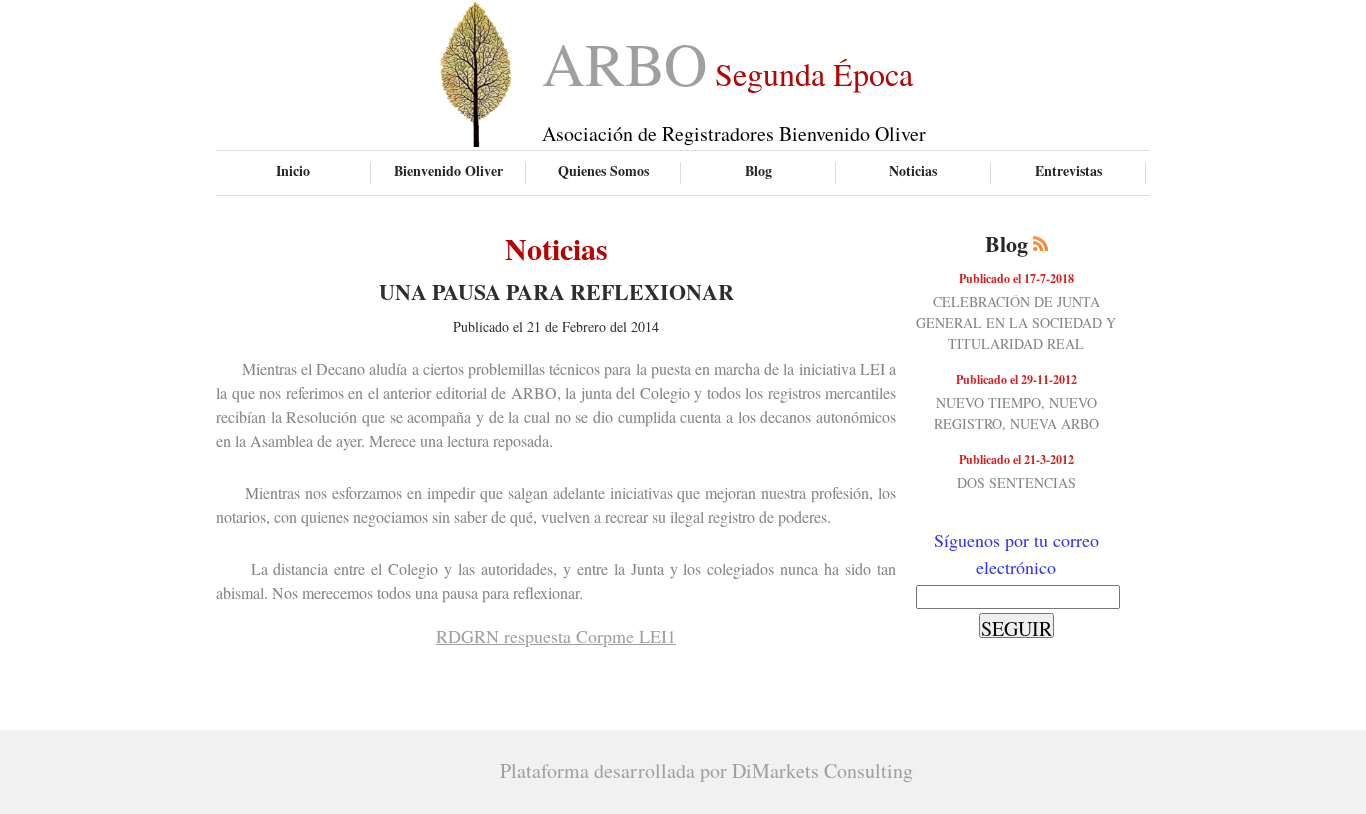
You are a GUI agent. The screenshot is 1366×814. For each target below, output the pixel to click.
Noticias (913, 170)
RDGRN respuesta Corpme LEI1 (556, 636)
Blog (758, 170)
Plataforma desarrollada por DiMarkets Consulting (706, 770)
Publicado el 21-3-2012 (1016, 459)
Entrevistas (1068, 170)
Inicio (293, 170)
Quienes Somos (603, 170)
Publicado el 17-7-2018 (1016, 278)
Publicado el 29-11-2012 (1016, 379)
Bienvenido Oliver (448, 170)
